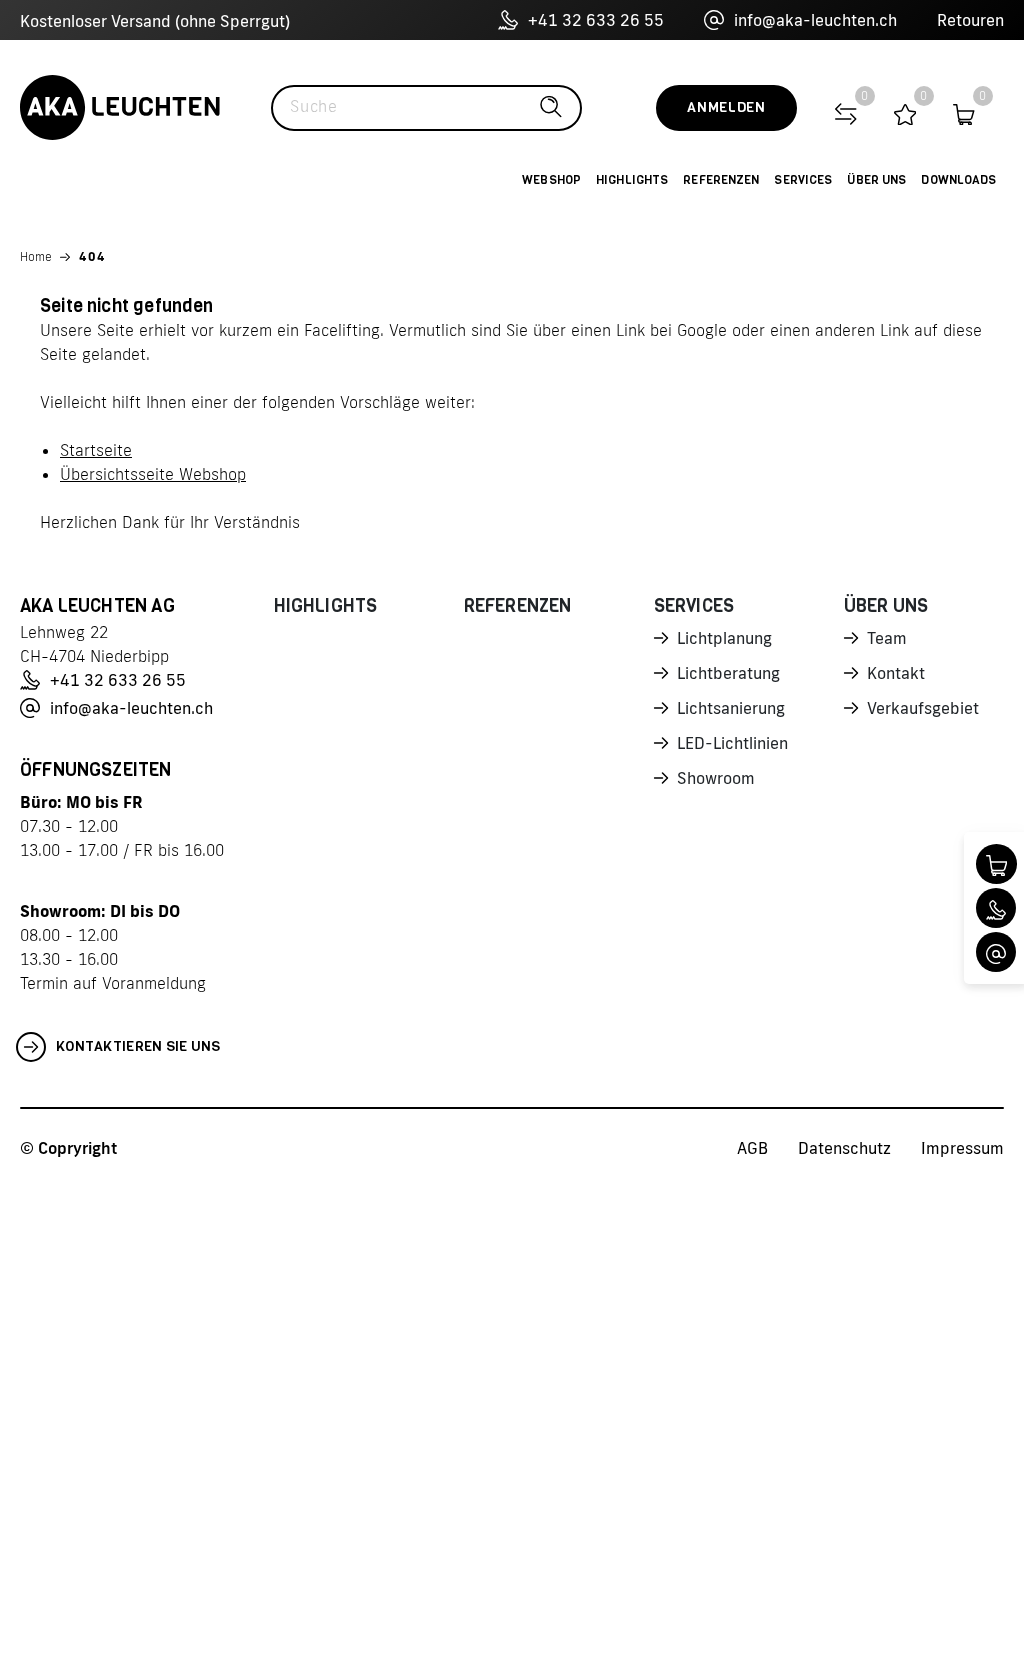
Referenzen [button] (721, 180)
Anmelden (726, 107)
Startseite (96, 450)
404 (92, 256)
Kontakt (896, 673)
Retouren (970, 20)
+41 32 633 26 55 (596, 20)
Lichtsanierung (731, 708)
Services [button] (803, 180)
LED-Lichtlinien (732, 743)
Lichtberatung (728, 673)
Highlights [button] (632, 180)
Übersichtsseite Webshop (153, 474)
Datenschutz (844, 1148)
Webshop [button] (551, 180)
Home (36, 256)
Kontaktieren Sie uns (138, 1046)
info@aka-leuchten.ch (815, 20)
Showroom (716, 778)
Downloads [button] (958, 180)
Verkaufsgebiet (923, 708)
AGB (752, 1148)
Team (887, 638)
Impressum (962, 1148)
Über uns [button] (876, 180)
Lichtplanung (724, 638)
